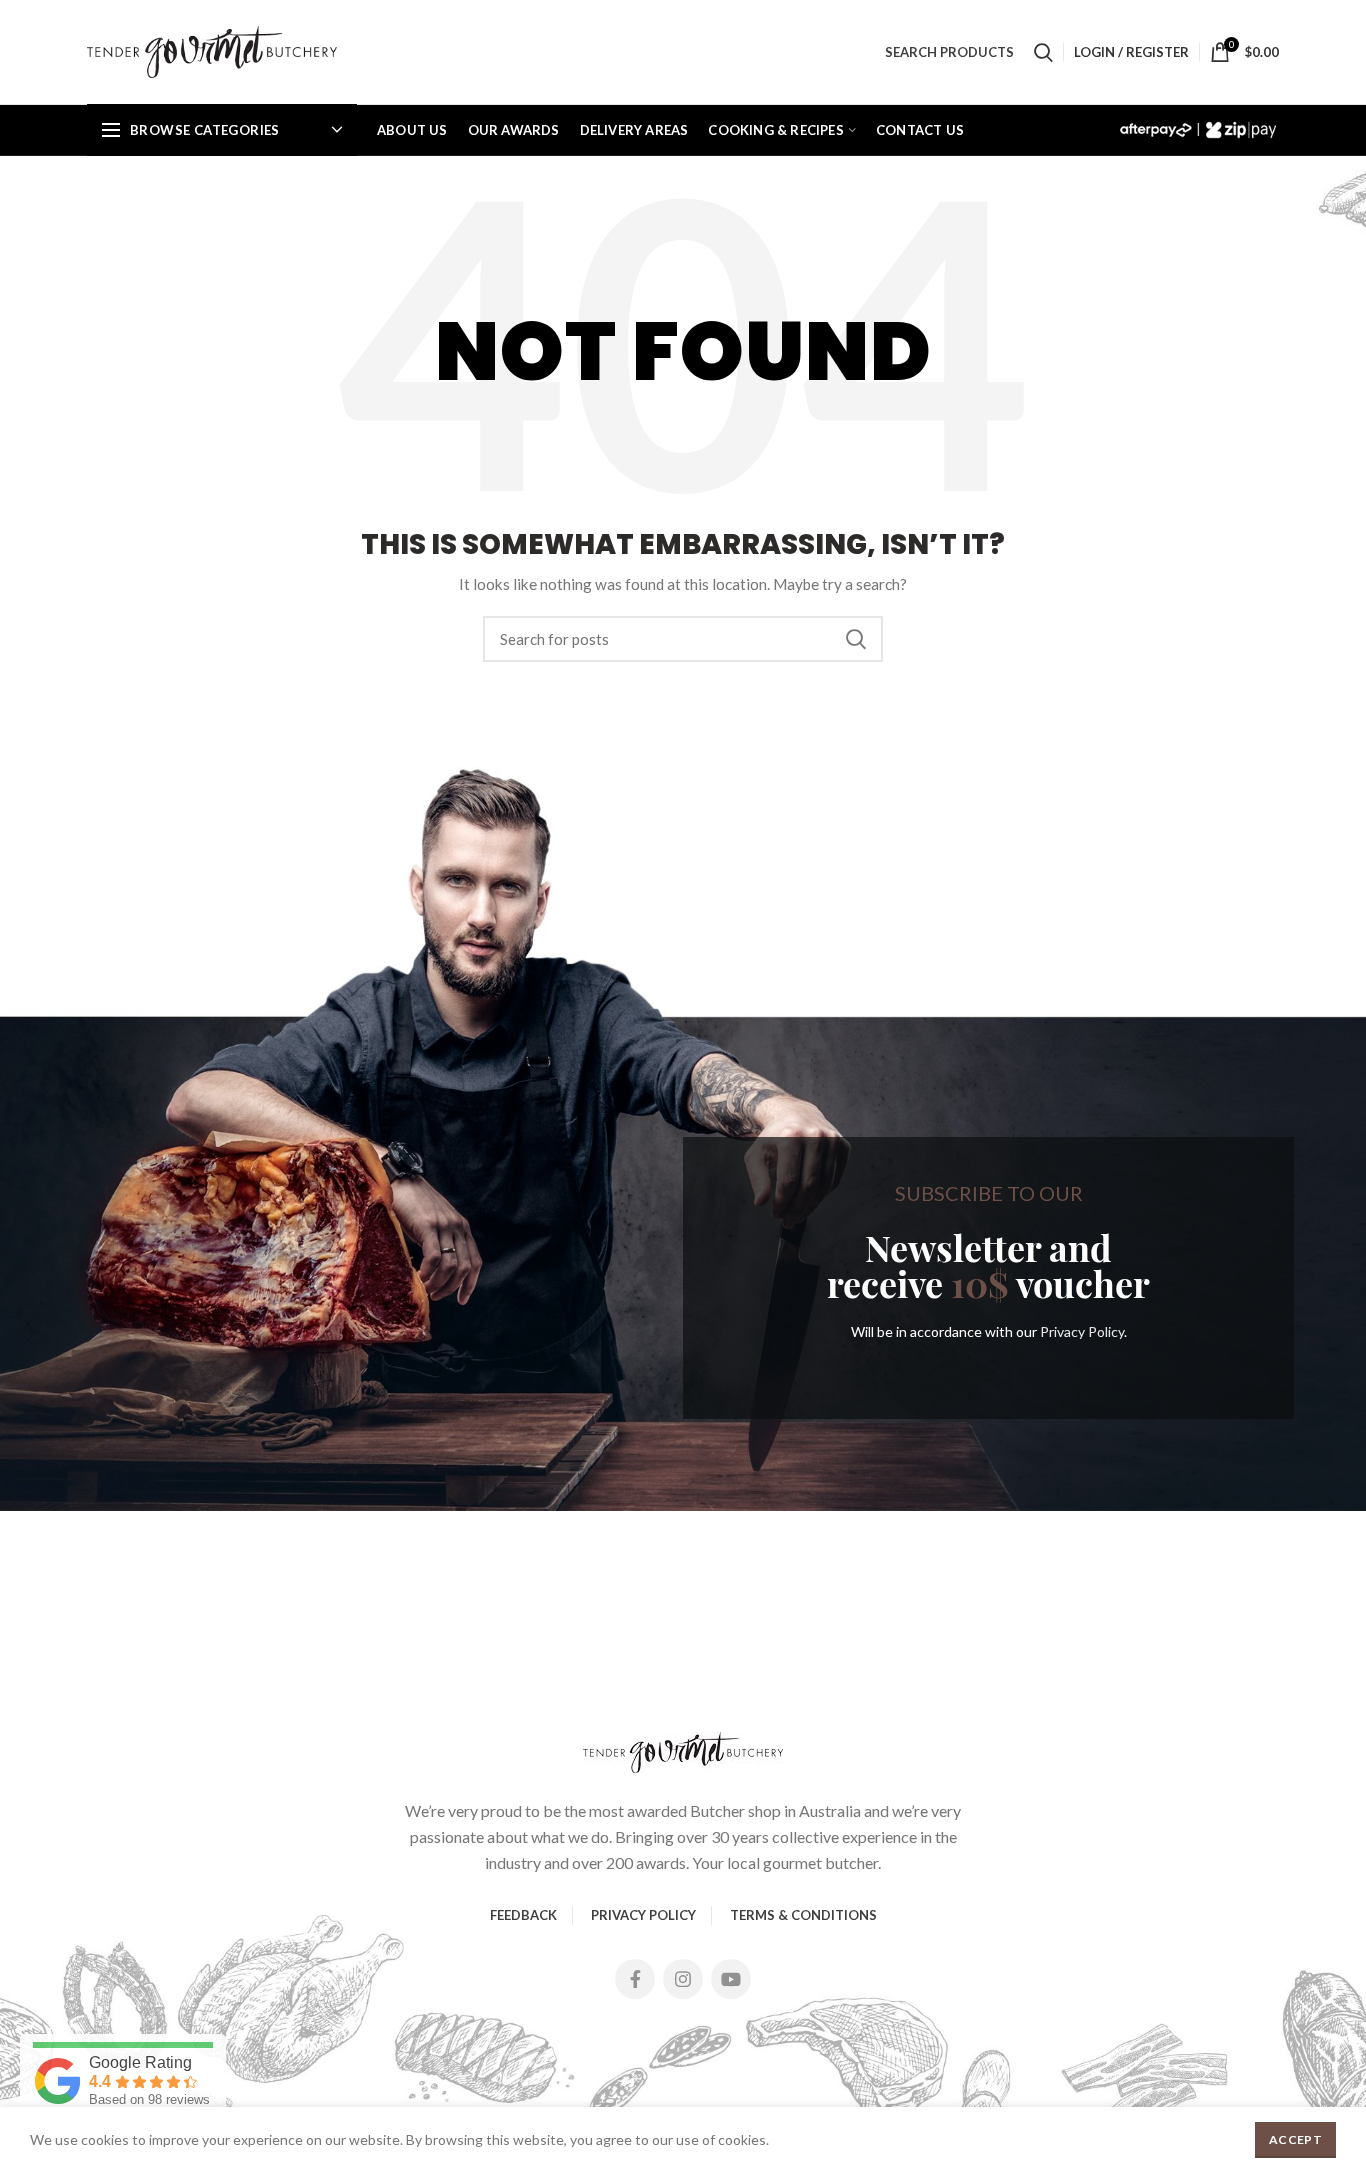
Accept (1295, 2139)
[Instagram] (683, 1979)
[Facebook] (635, 1979)
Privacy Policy (1082, 1331)
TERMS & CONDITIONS (803, 1915)
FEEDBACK (523, 1915)
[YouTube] (731, 1979)
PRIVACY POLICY (643, 1915)
